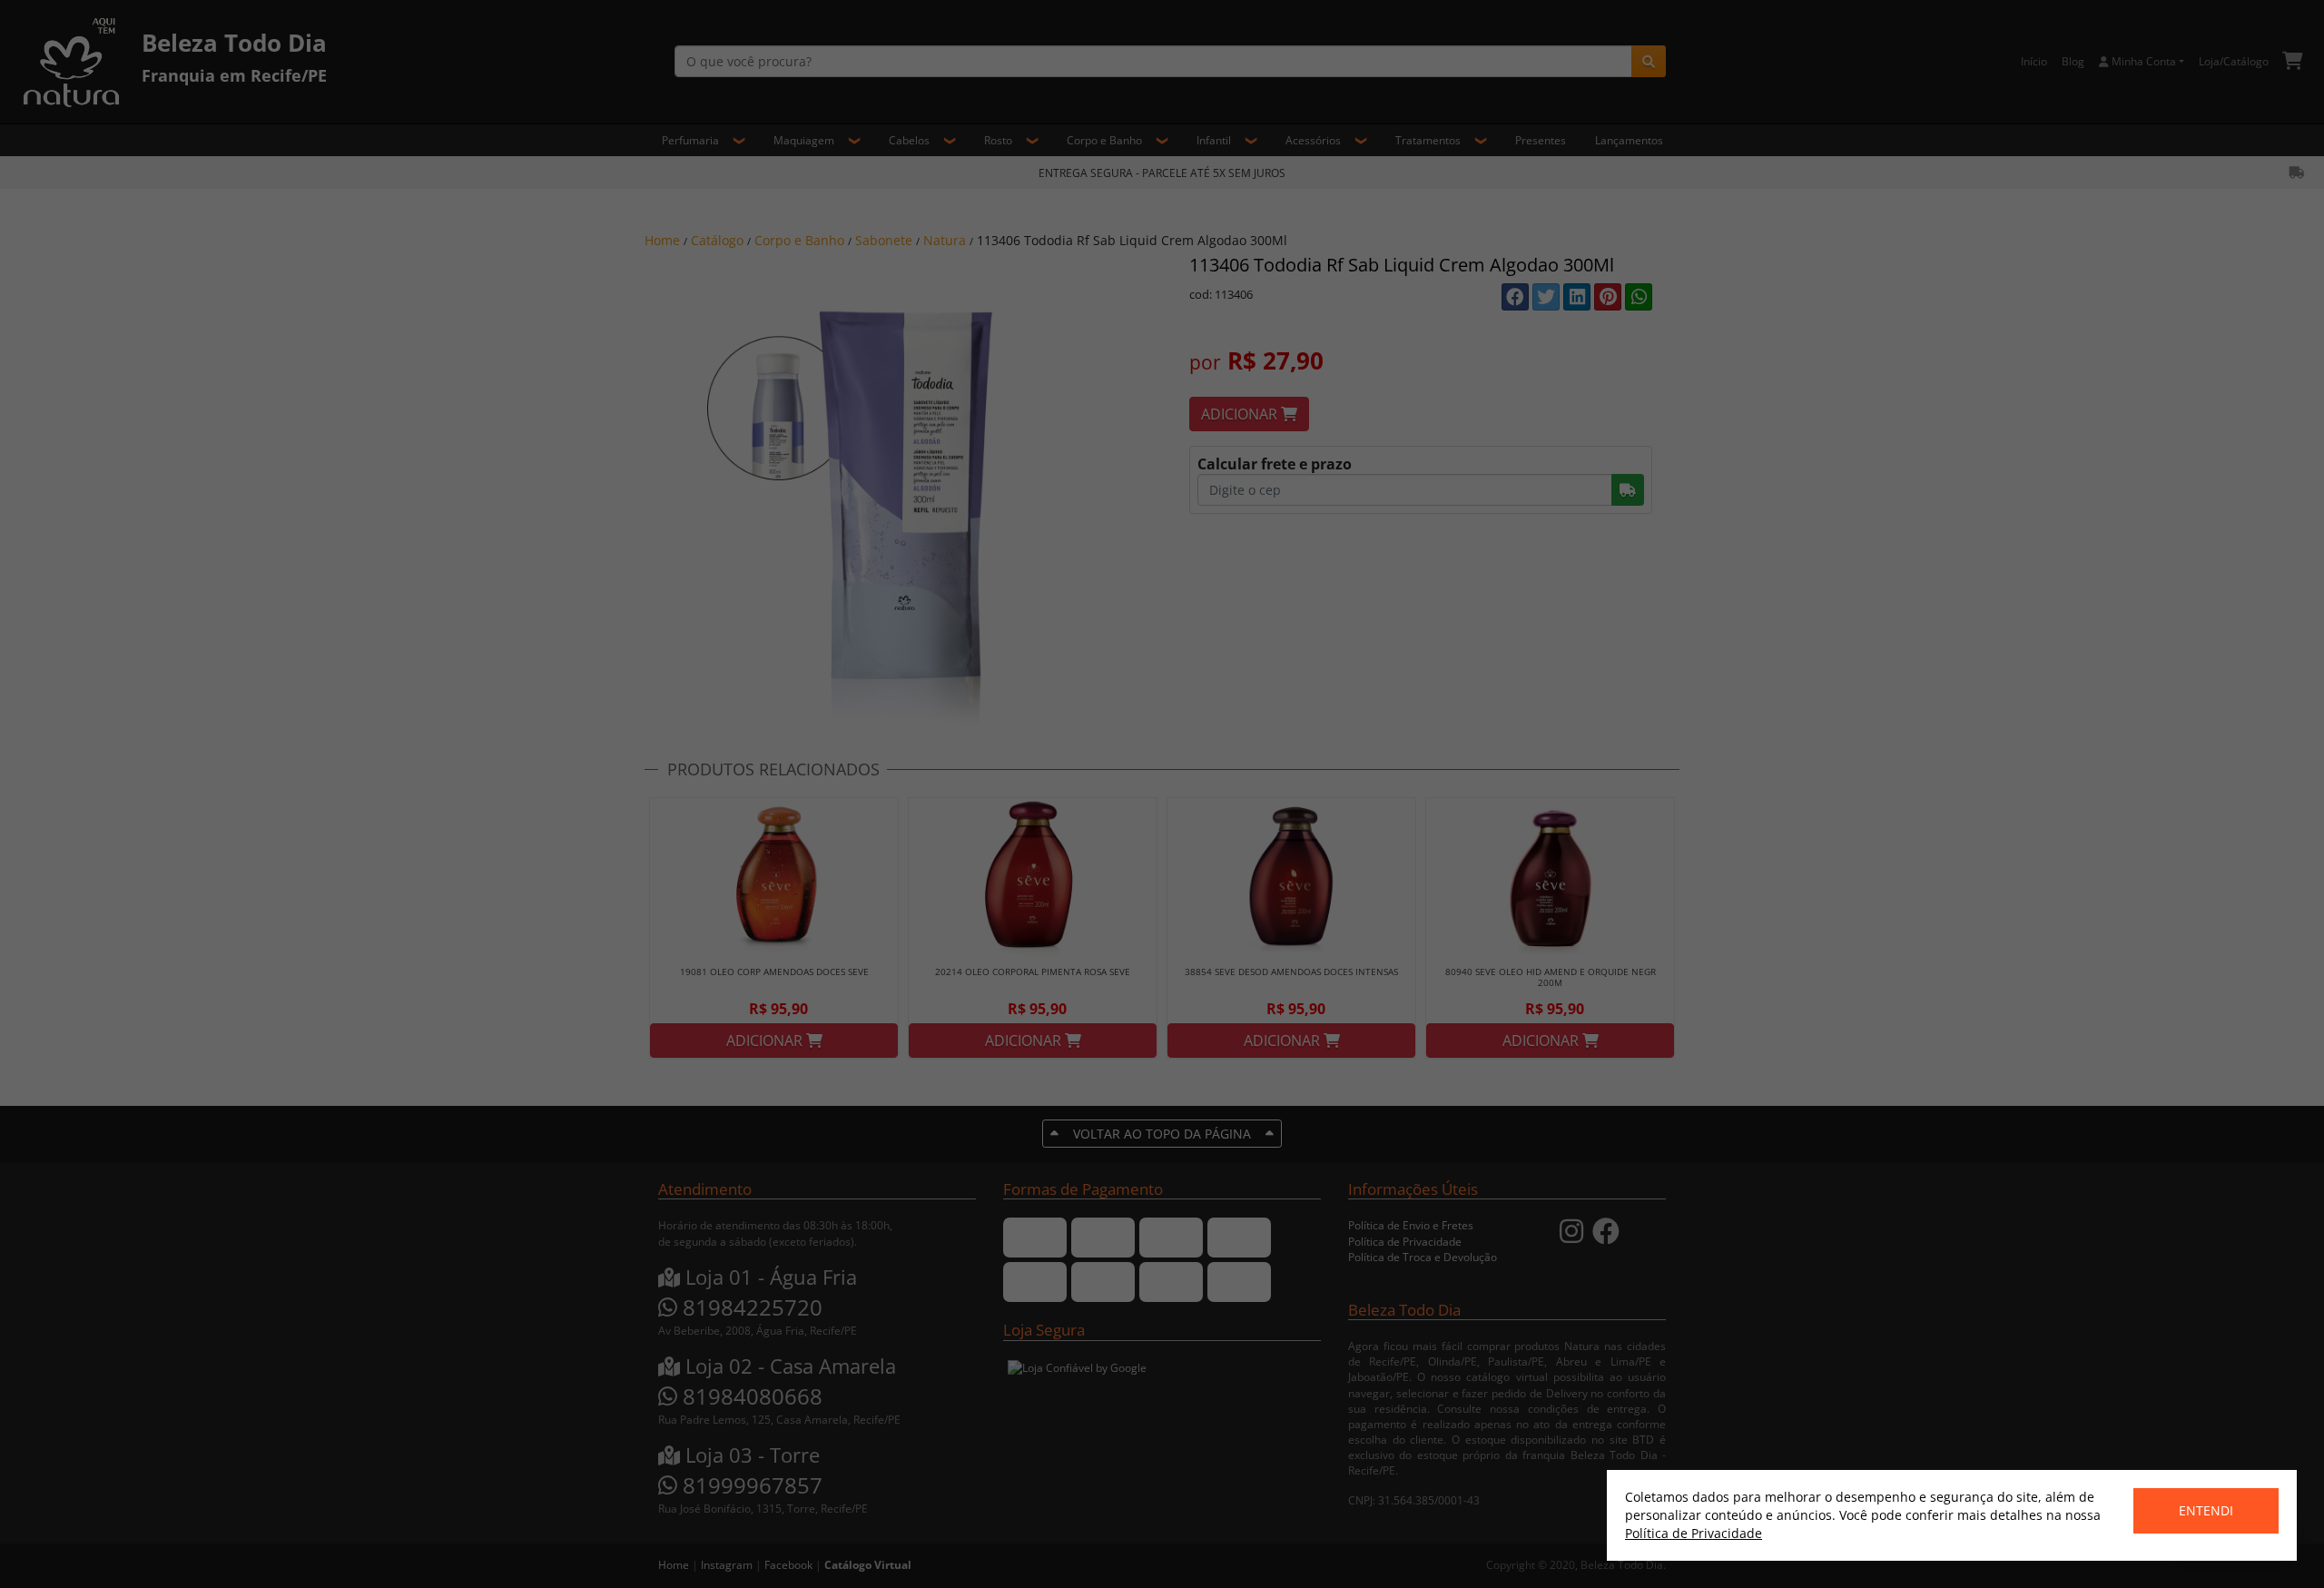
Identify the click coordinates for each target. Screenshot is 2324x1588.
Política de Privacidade (1694, 1533)
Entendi (2206, 1510)
